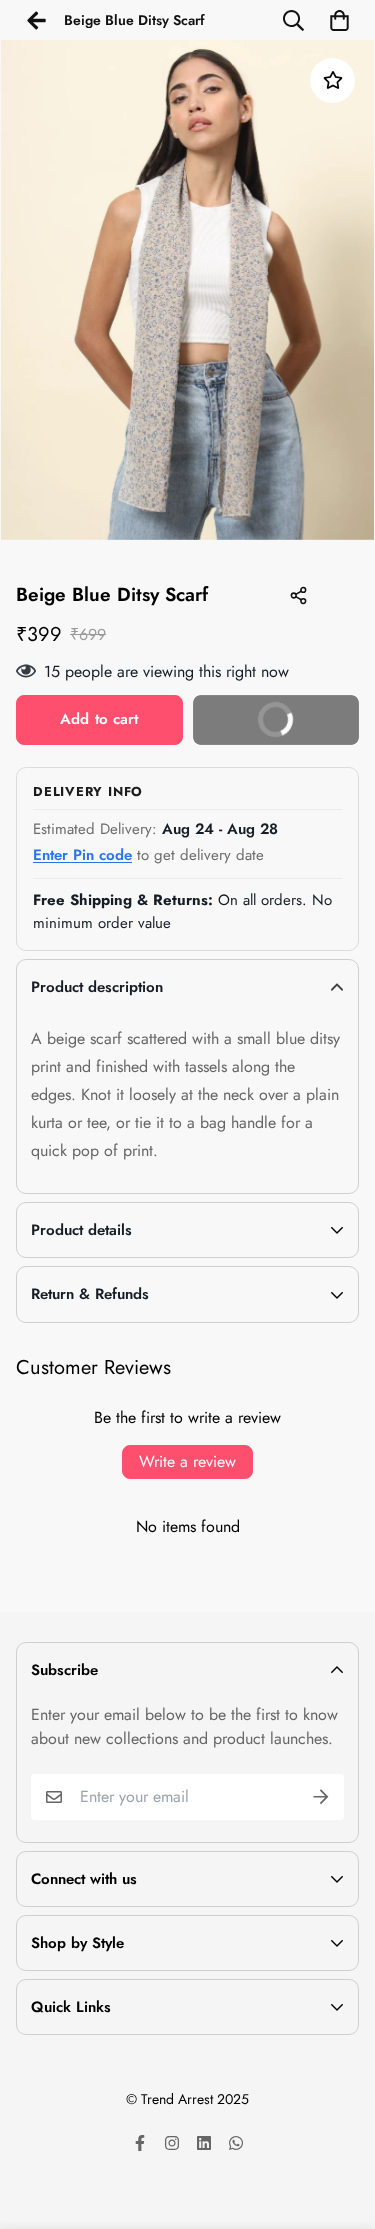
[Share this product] (298, 596)
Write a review (187, 1461)
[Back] (36, 20)
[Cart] (339, 20)
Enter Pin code (82, 855)
